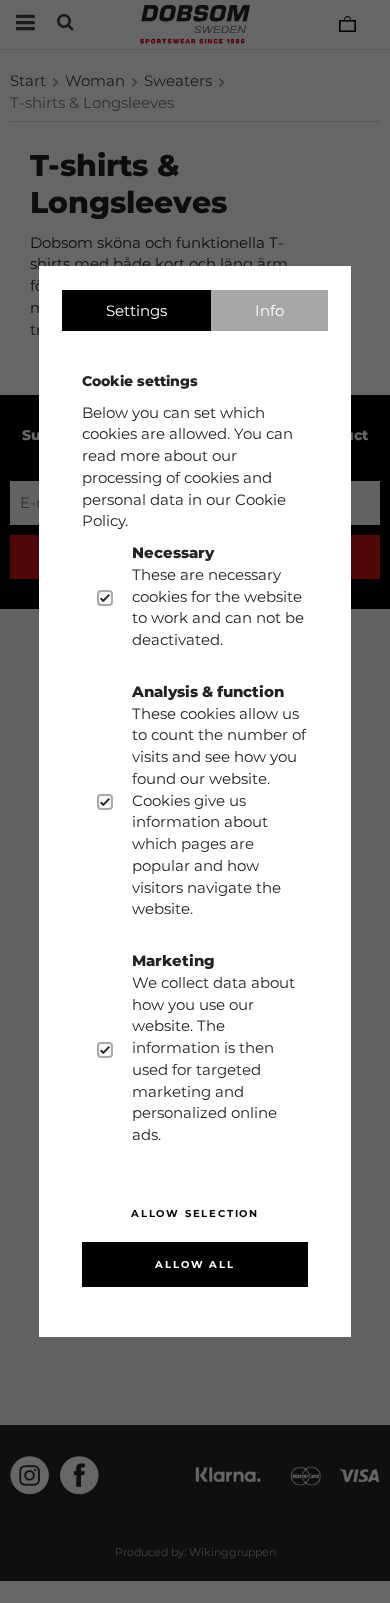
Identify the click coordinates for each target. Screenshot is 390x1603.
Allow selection (195, 1213)
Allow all (194, 1264)
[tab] (136, 311)
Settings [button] (136, 310)
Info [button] (269, 310)
